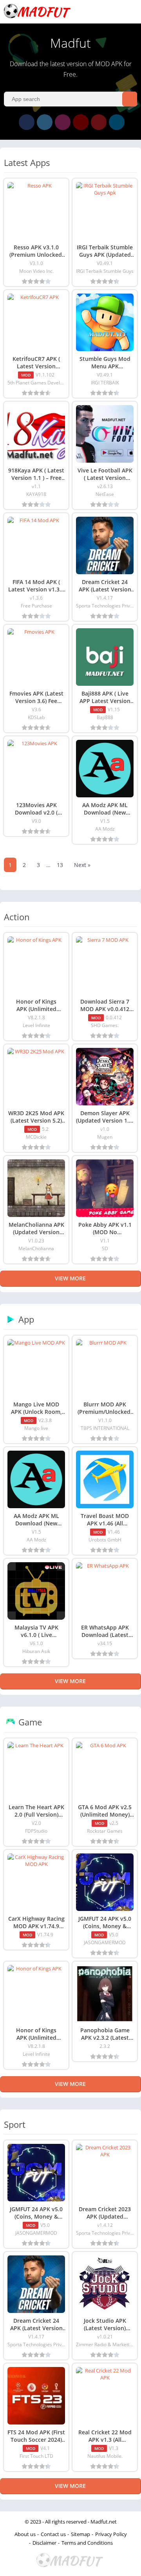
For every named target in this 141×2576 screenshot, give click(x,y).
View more (70, 1278)
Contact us (53, 2534)
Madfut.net (104, 2522)
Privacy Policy (111, 2534)
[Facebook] (27, 122)
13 (60, 865)
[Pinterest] (99, 122)
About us (25, 2534)
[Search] (130, 99)
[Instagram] (63, 122)
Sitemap (80, 2534)
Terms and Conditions (87, 2543)
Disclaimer (44, 2543)
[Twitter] (45, 122)
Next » (82, 865)
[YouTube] (81, 122)
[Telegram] (117, 122)
